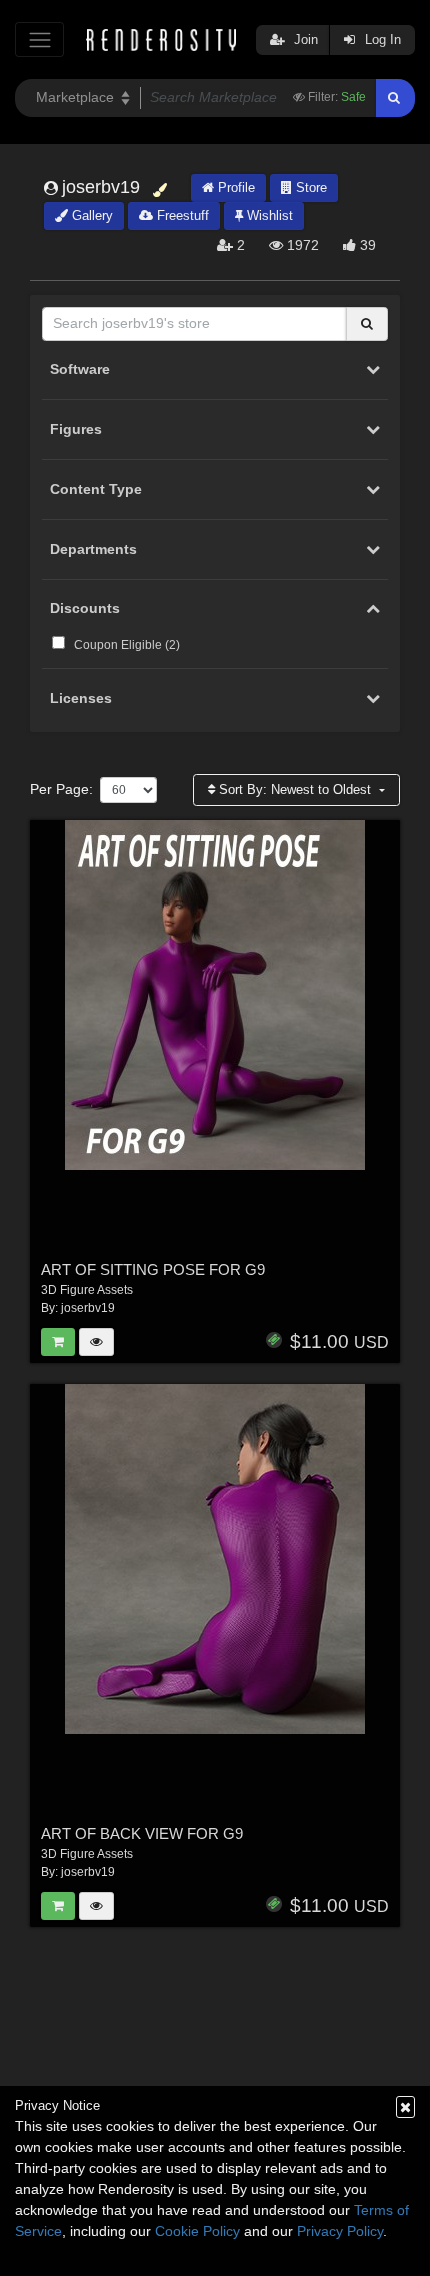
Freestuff (181, 215)
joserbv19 (88, 1308)
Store (309, 187)
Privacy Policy (340, 2231)
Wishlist (268, 215)
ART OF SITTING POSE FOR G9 (153, 1269)
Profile (234, 187)
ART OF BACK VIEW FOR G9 (142, 1833)
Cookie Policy (197, 2231)
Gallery (90, 215)
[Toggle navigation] (39, 39)
